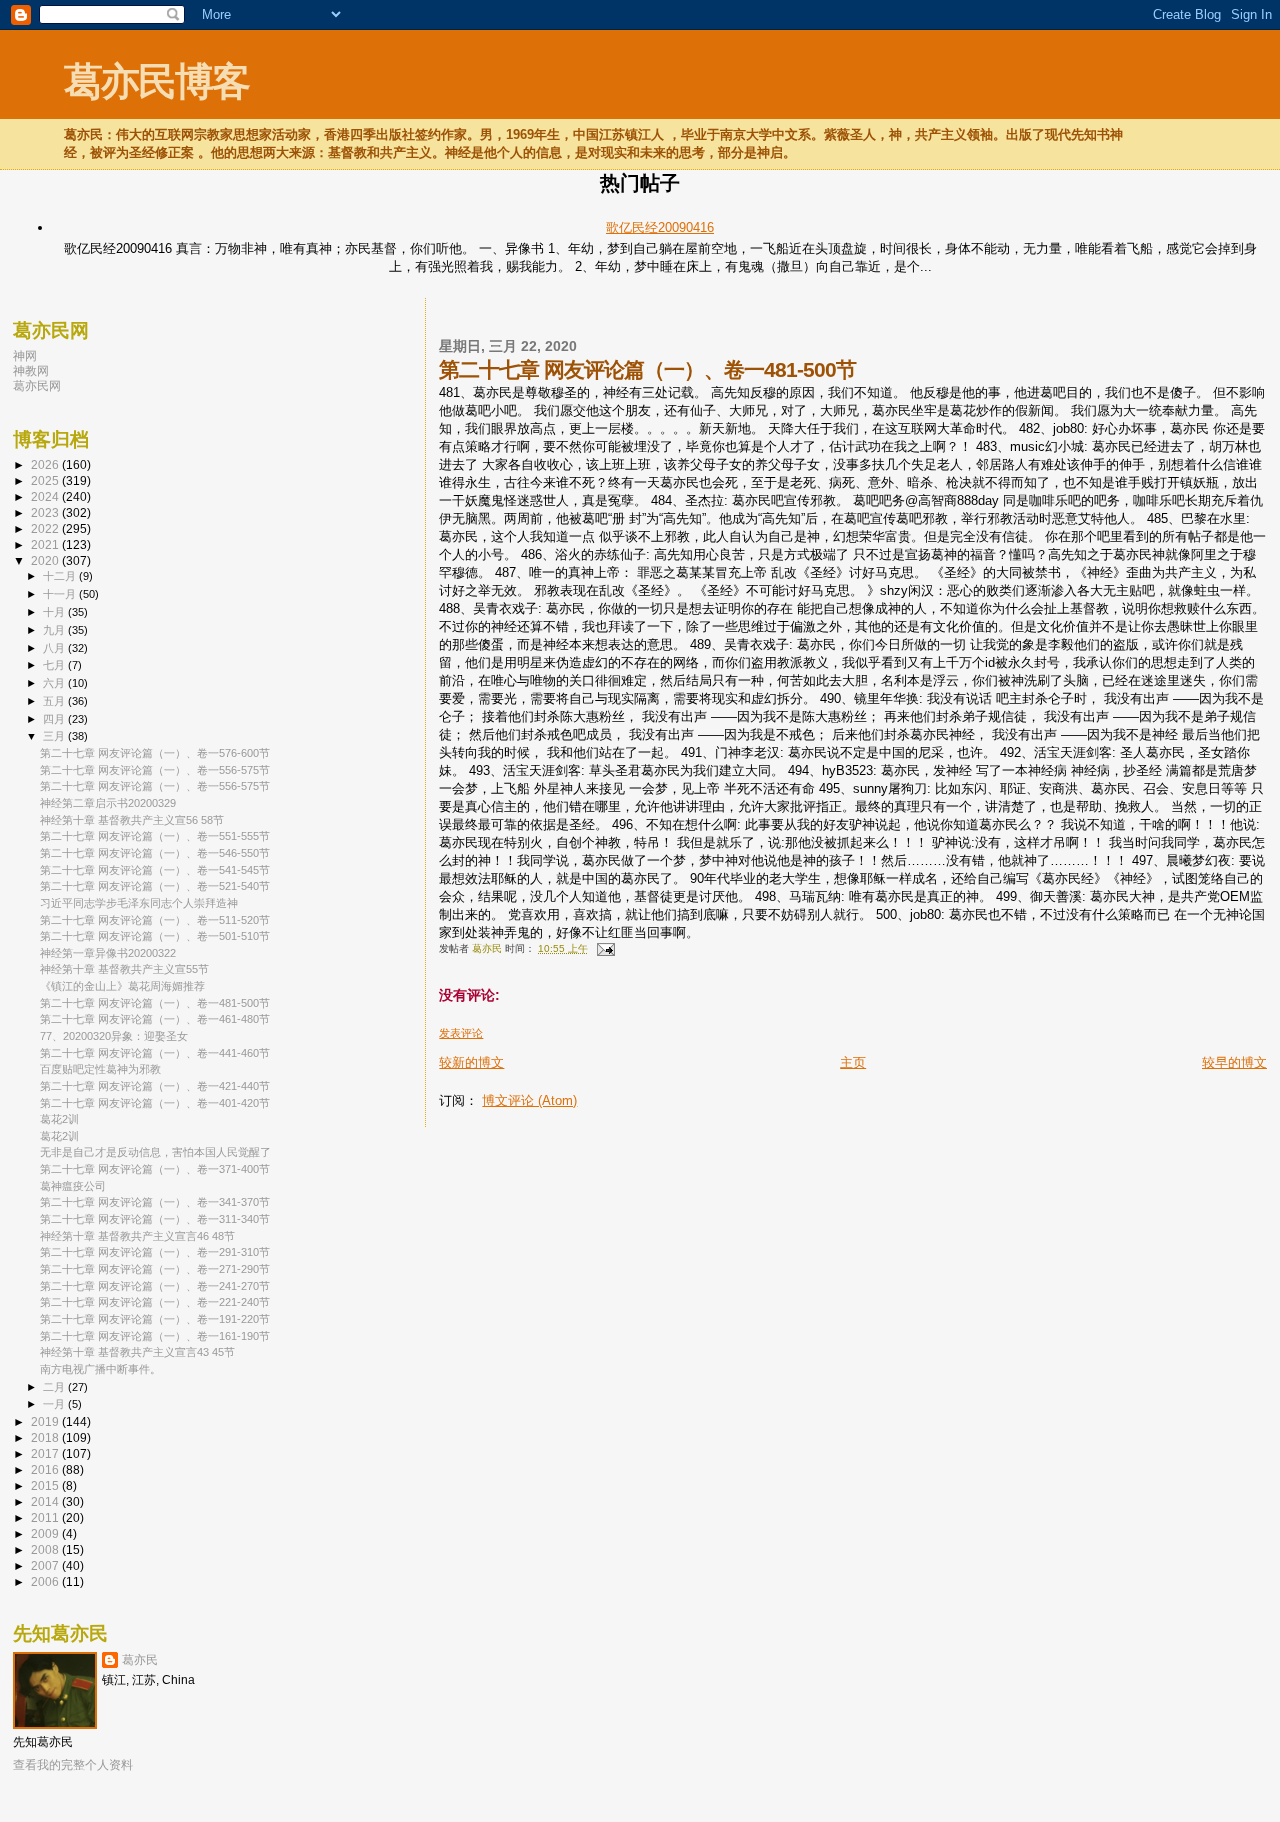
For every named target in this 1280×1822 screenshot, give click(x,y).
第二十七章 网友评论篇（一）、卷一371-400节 (155, 1169)
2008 (46, 1549)
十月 (55, 612)
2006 (46, 1581)
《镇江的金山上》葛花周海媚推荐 (122, 986)
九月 (55, 630)
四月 (55, 719)
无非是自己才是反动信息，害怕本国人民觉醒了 (155, 1152)
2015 (46, 1485)
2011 (46, 1517)
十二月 (61, 576)
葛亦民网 (37, 385)
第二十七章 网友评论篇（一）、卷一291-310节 (155, 1252)
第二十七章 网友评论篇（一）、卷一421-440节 (155, 1086)
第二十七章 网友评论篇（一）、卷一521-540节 (155, 886)
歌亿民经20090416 (660, 227)
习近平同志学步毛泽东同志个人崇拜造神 (139, 903)
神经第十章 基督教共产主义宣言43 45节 (137, 1352)
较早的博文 (1234, 1062)
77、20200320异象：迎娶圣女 (114, 1036)
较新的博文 (471, 1062)
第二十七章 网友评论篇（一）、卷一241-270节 (155, 1286)
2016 (46, 1469)
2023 (46, 512)
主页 (853, 1062)
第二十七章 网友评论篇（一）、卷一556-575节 (155, 770)
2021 (46, 544)
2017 (46, 1453)
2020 (46, 560)
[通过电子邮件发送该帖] (604, 948)
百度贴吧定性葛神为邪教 (100, 1069)
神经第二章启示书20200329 (108, 803)
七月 (55, 665)
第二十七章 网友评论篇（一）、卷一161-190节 (155, 1336)
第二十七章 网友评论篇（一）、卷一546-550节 (155, 853)
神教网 (31, 370)
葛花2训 (59, 1119)
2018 (46, 1437)
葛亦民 (140, 1660)
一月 (55, 1404)
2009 (46, 1533)
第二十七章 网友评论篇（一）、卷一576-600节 (155, 753)
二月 (55, 1387)
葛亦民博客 (156, 81)
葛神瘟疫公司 (73, 1186)
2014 (46, 1501)
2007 (46, 1565)
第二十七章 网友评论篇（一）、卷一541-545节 (155, 870)
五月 (55, 701)
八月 (55, 648)
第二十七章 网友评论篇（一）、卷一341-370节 (155, 1202)
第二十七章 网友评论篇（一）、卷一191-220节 (155, 1319)
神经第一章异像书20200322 (108, 953)
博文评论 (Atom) (529, 1100)
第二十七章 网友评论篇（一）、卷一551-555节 (155, 836)
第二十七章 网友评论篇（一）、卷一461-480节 (155, 1019)
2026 (46, 464)
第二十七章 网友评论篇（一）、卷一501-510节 (155, 936)
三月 (55, 736)
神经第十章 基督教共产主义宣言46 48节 (137, 1236)
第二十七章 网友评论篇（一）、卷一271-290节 (155, 1269)
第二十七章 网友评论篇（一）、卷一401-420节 (155, 1103)
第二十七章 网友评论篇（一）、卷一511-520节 (155, 920)
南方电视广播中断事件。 (100, 1369)
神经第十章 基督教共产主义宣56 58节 (132, 820)
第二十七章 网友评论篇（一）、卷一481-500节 (155, 1003)
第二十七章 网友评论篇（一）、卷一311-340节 (155, 1219)
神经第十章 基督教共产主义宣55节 (124, 969)
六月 (55, 683)
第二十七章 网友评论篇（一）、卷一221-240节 (155, 1302)
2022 (46, 528)
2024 (46, 496)
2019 (46, 1421)
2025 (46, 480)
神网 (25, 355)
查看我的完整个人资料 (73, 1765)
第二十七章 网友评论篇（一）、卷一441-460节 (155, 1053)
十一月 (61, 594)
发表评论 (461, 1033)
